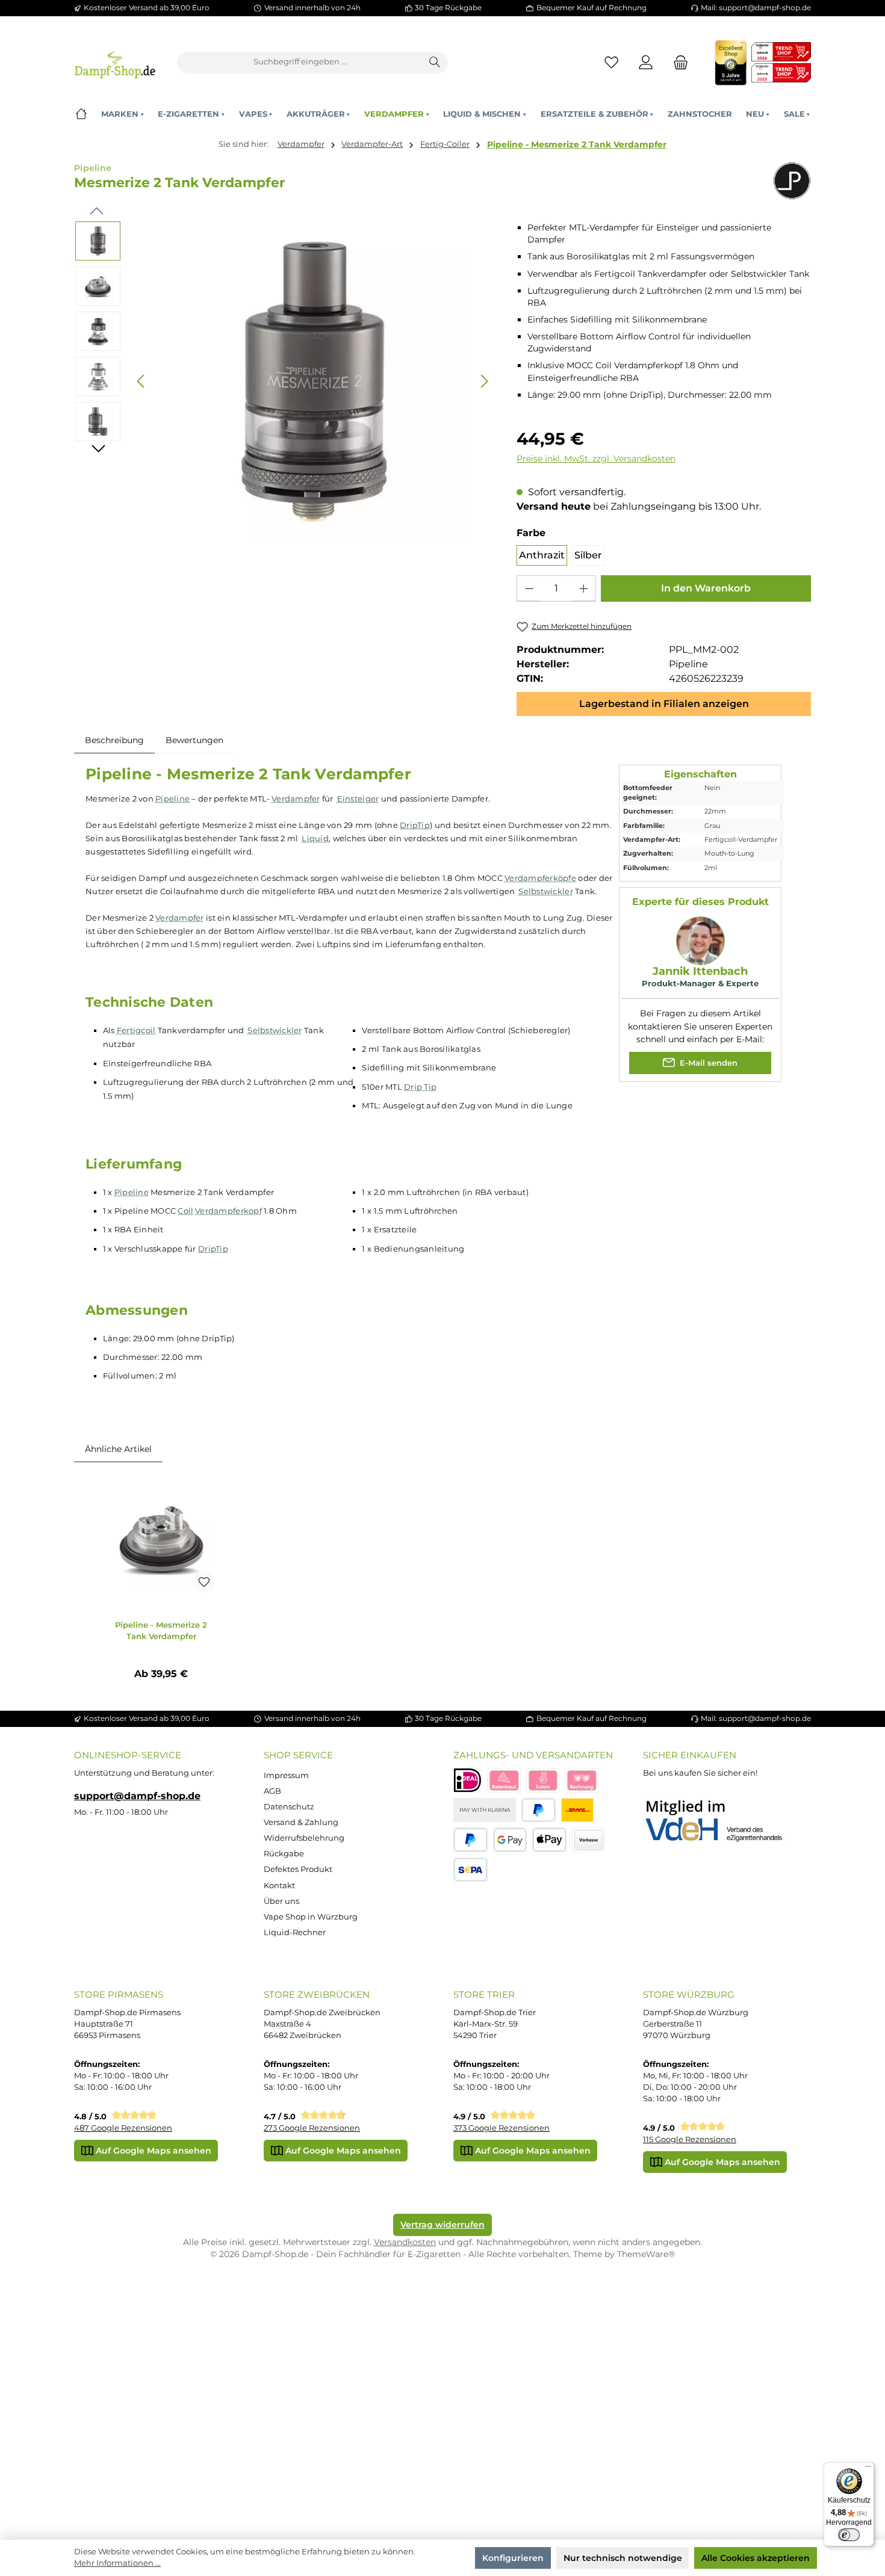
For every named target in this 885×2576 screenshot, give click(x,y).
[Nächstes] (484, 381)
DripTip (415, 825)
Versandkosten (405, 2242)
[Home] (81, 114)
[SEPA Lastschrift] (470, 1870)
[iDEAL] (467, 1780)
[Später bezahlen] (470, 1840)
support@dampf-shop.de (137, 1796)
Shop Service (298, 1755)
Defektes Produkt (298, 1869)
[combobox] (300, 63)
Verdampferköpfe (540, 878)
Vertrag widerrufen (442, 2225)
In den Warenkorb (706, 588)
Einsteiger (358, 798)
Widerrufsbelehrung (304, 1838)
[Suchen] (435, 63)
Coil (185, 1211)
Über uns (281, 1901)
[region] (284, 381)
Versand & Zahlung (301, 1822)
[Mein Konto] (646, 62)
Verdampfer (296, 798)
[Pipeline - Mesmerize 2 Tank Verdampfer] (161, 1539)
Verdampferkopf (228, 1211)
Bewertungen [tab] (194, 740)
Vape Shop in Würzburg (311, 1917)
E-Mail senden (707, 1062)
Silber (588, 555)
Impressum (286, 1775)
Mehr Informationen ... (117, 2563)
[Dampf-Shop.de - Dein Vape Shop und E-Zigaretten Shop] (115, 62)
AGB (272, 1791)
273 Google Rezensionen (312, 2128)
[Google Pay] (510, 1840)
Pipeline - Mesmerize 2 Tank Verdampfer (577, 144)
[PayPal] (539, 1810)
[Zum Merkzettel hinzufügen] (204, 1582)
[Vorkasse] (589, 1840)
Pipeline (172, 798)
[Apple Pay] (549, 1840)
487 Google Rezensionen (123, 2128)
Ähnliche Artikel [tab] (118, 1449)
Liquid (315, 838)
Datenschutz (289, 1807)
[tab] (114, 740)
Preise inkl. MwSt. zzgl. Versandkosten (596, 459)
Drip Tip (420, 1087)
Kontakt (279, 1886)
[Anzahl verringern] (529, 588)
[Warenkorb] (677, 62)
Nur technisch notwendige (623, 2558)
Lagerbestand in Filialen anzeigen (664, 704)
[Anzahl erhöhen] (583, 588)
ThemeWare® (646, 2254)
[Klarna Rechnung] (582, 1780)
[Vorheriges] (141, 381)
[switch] (849, 2535)
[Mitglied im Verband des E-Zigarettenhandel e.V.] (722, 1821)
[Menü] (868, 2469)
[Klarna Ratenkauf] (504, 1780)
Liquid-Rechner (295, 1932)
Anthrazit (542, 555)
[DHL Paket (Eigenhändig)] (577, 1810)
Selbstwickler (545, 891)
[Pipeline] (792, 181)
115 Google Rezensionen (690, 2139)
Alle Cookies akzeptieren (756, 2558)
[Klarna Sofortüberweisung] (543, 1780)
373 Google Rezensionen (501, 2128)
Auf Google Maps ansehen (152, 2151)
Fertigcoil (136, 1030)
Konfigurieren (513, 2558)
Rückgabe (284, 1854)
